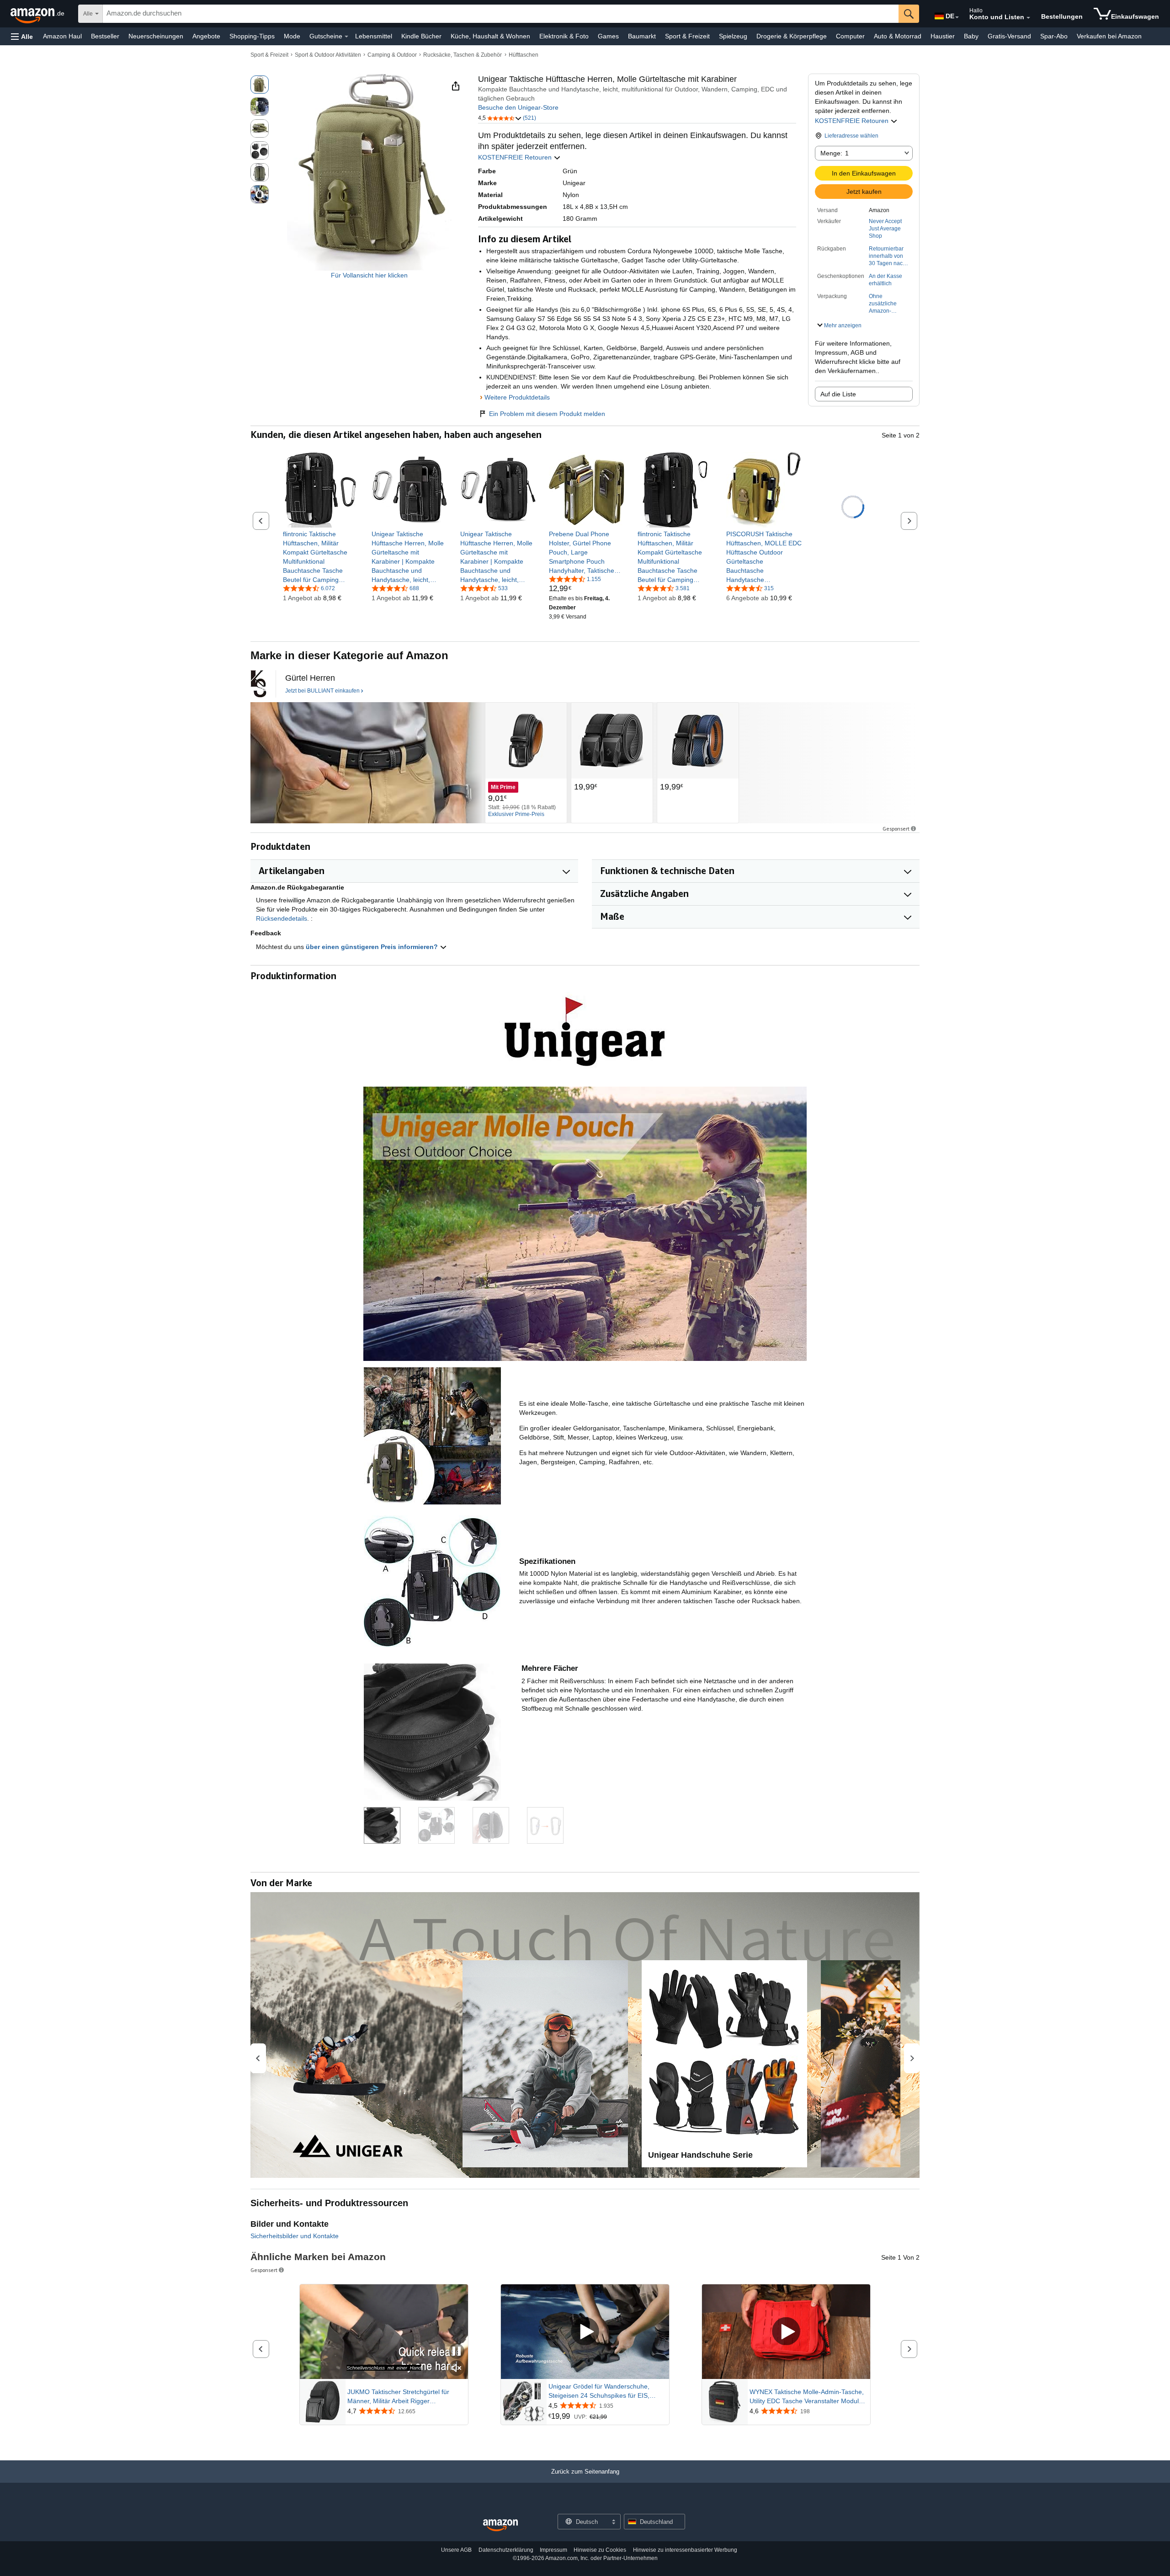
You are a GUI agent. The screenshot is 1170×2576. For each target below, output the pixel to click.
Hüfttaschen (524, 55)
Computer (850, 36)
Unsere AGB (456, 2550)
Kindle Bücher (421, 36)
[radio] (260, 85)
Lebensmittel (374, 36)
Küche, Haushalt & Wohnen (490, 36)
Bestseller (105, 36)
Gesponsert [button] (896, 829)
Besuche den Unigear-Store (518, 107)
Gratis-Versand (1009, 36)
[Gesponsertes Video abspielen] (585, 2332)
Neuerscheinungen (156, 36)
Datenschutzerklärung (506, 2550)
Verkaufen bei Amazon (1109, 36)
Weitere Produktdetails (517, 397)
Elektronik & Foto (564, 36)
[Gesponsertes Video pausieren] (457, 2352)
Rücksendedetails (282, 918)
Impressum (553, 2550)
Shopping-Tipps (252, 36)
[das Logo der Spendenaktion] (258, 684)
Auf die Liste (838, 394)
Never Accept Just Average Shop (885, 229)
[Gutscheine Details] (346, 37)
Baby (971, 36)
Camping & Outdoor (392, 55)
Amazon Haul (62, 36)
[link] (321, 557)
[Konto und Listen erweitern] (1028, 18)
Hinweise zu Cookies (600, 2550)
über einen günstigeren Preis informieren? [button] (373, 947)
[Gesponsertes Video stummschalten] (457, 2369)
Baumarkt (642, 36)
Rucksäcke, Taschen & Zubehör (463, 55)
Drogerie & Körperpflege (792, 36)
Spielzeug (733, 36)
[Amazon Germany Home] (500, 2525)
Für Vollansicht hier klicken (369, 275)
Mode (292, 36)
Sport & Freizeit (687, 36)
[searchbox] (501, 14)
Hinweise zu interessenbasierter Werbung (685, 2550)
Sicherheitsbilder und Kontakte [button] (295, 2236)
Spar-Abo (1054, 36)
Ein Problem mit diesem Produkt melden (547, 414)
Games (608, 36)
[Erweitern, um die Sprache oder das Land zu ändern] (957, 17)
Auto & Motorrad (898, 36)
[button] (22, 36)
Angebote (206, 36)
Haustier (943, 36)
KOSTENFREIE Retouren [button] (853, 121)
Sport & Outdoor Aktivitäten (328, 55)
